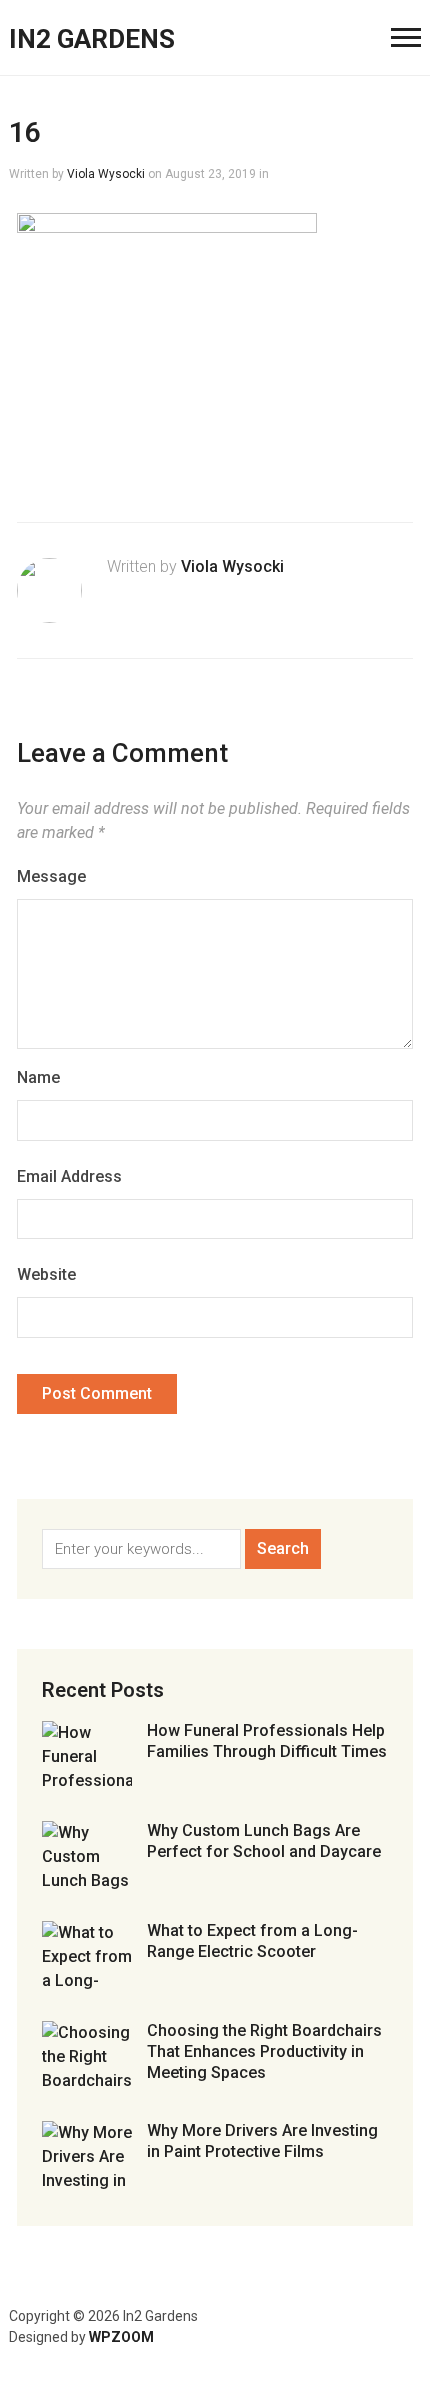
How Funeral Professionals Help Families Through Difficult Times (267, 1741)
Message (51, 876)
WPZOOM (121, 2337)
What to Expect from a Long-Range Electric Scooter (252, 1941)
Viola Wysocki (106, 174)
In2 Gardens (92, 39)
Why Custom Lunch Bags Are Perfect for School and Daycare (264, 1841)
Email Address (69, 1176)
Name (38, 1077)
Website (46, 1274)
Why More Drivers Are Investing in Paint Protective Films (262, 2141)
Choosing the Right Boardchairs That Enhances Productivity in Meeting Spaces (264, 2051)
